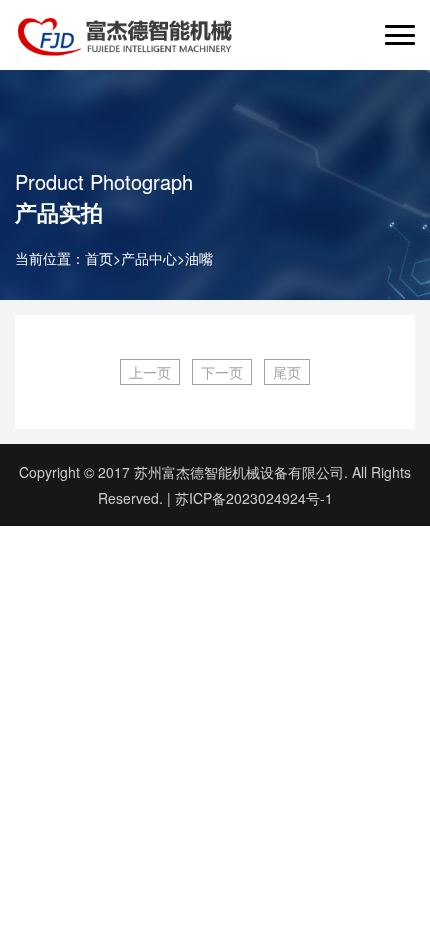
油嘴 (199, 258)
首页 (99, 258)
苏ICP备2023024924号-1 (254, 498)
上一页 (150, 372)
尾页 (287, 372)
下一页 (222, 372)
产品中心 (149, 258)
